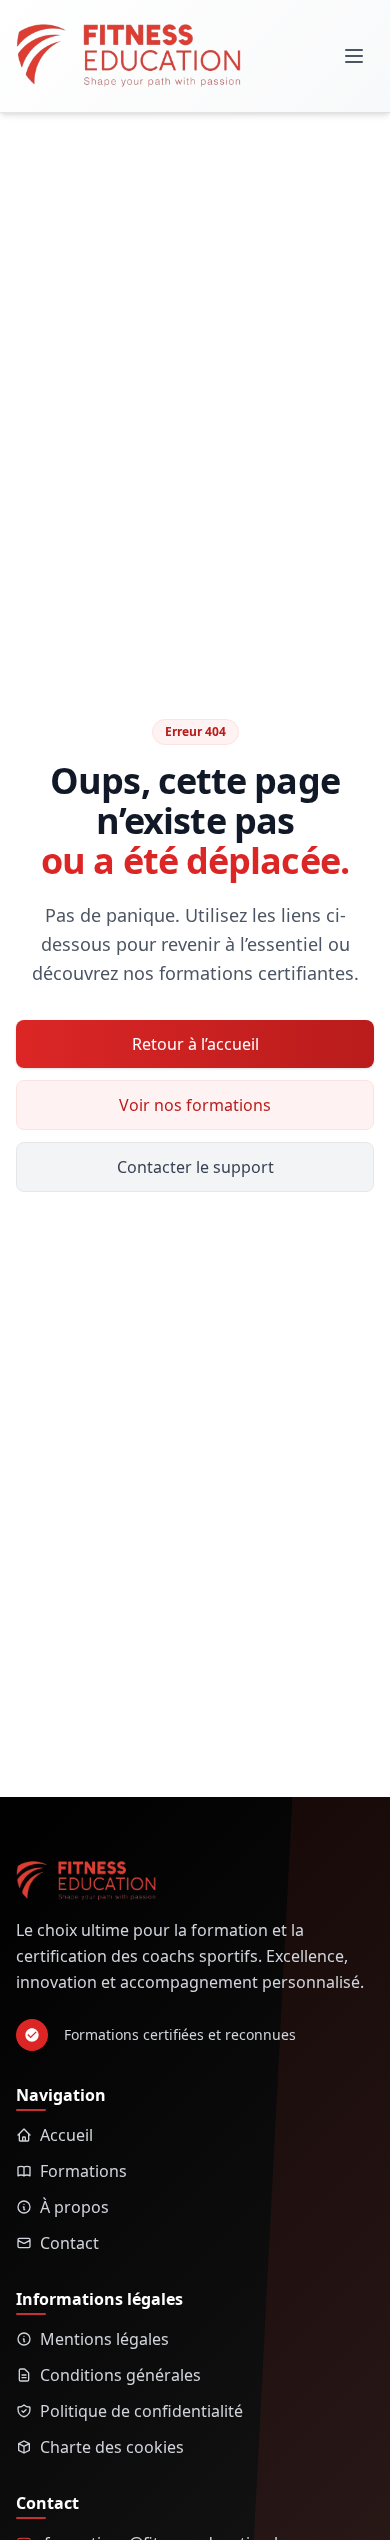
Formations (83, 2171)
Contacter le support (195, 1167)
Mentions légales (104, 2339)
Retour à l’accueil (195, 1044)
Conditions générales (120, 2375)
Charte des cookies (112, 2447)
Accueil (66, 2135)
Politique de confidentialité (141, 2411)
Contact (69, 2243)
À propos (74, 2207)
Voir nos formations (195, 1105)
